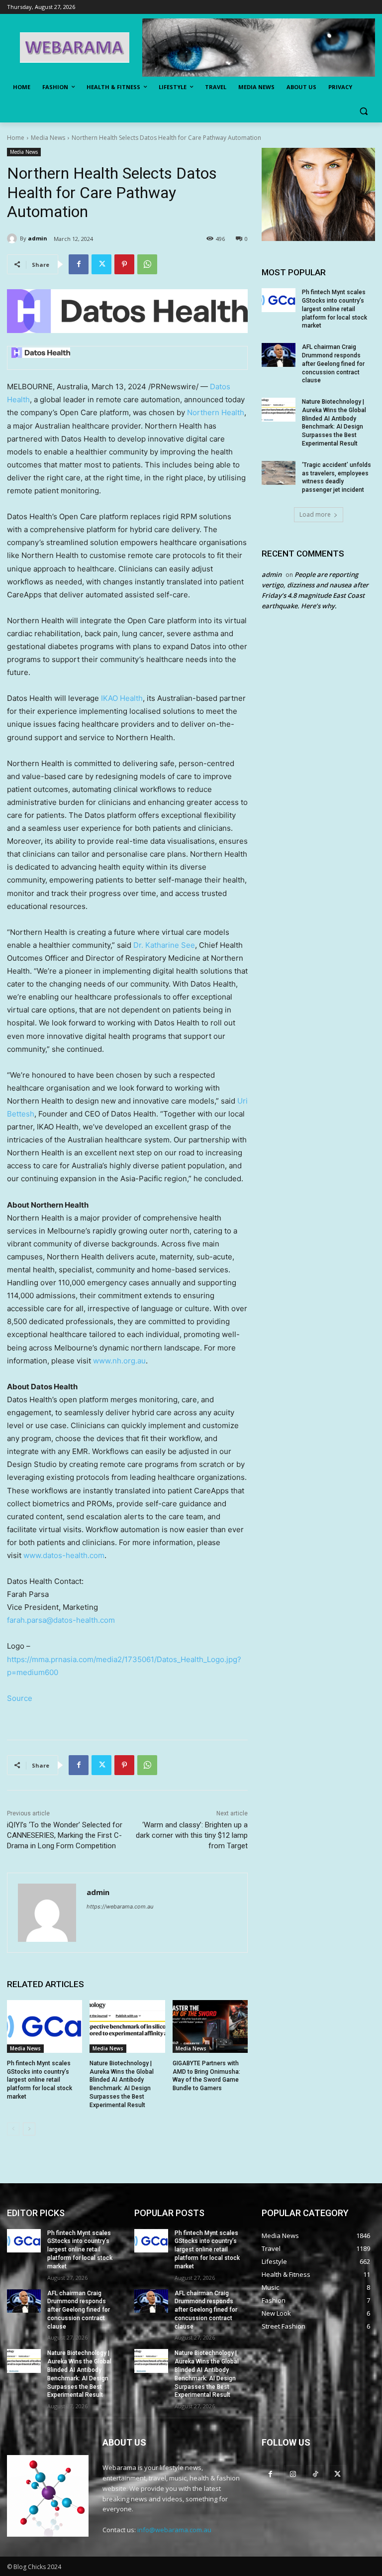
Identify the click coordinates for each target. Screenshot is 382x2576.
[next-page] (29, 2129)
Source (20, 1698)
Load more (315, 514)
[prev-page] (13, 2129)
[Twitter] (101, 264)
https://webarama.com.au (120, 1906)
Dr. (164, 945)
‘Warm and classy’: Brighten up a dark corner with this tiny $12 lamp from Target (192, 1835)
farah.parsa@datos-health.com (61, 1620)
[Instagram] (293, 2474)
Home (16, 138)
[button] (363, 111)
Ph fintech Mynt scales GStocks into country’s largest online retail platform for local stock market (40, 2080)
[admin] (13, 238)
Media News (48, 138)
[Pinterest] (124, 264)
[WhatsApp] (147, 264)
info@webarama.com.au (174, 2530)
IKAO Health (122, 698)
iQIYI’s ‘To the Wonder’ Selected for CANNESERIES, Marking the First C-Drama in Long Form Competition (65, 1835)
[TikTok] (315, 2474)
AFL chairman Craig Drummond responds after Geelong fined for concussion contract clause (333, 364)
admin (38, 238)
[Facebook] (79, 264)
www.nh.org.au (119, 1361)
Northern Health (216, 412)
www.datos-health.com (64, 1555)
